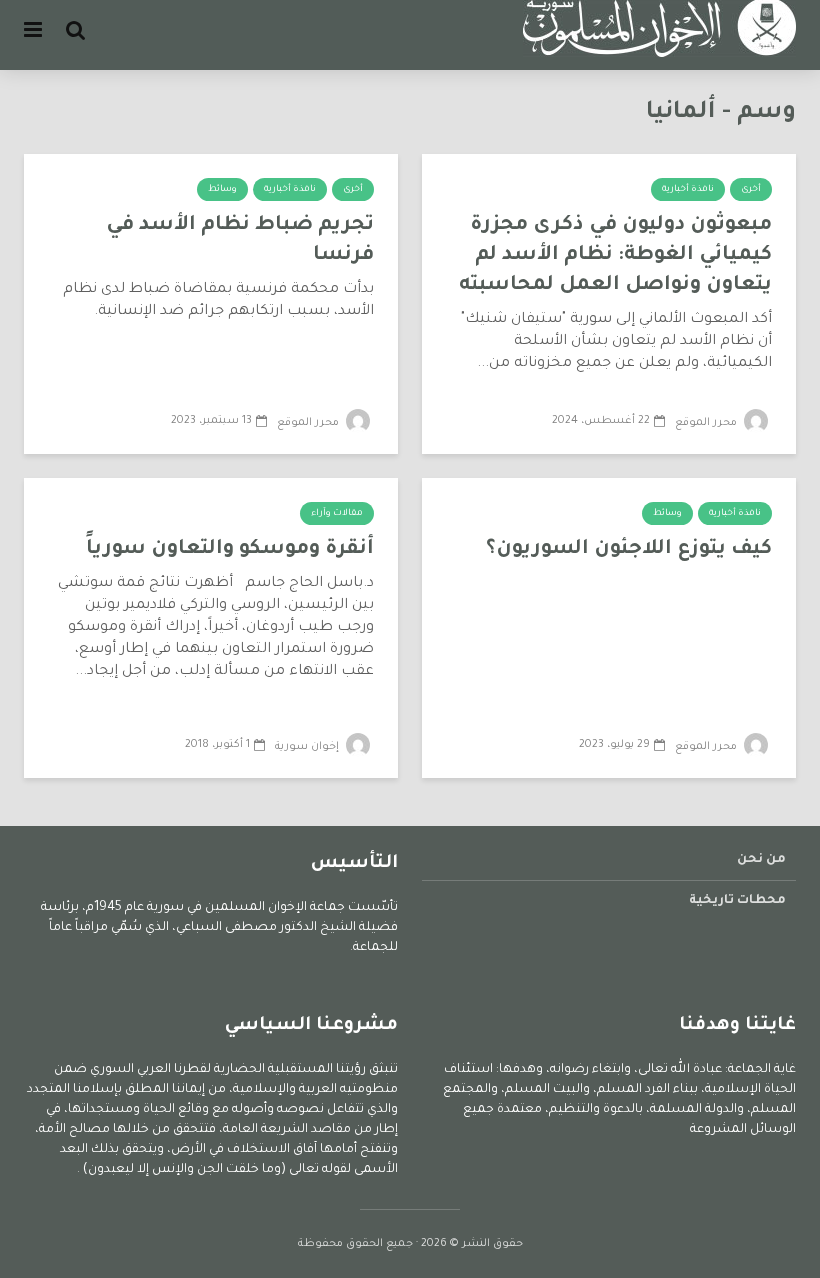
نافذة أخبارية (688, 190)
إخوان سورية (308, 747)
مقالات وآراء (337, 514)
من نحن (761, 860)
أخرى (751, 190)
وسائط (222, 190)
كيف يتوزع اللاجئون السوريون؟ (629, 550)
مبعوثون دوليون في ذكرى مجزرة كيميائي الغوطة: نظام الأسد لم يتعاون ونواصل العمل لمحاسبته (615, 256)
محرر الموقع (707, 423)
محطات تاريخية (737, 901)
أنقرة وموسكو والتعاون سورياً (230, 550)
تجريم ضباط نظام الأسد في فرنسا (240, 241)
